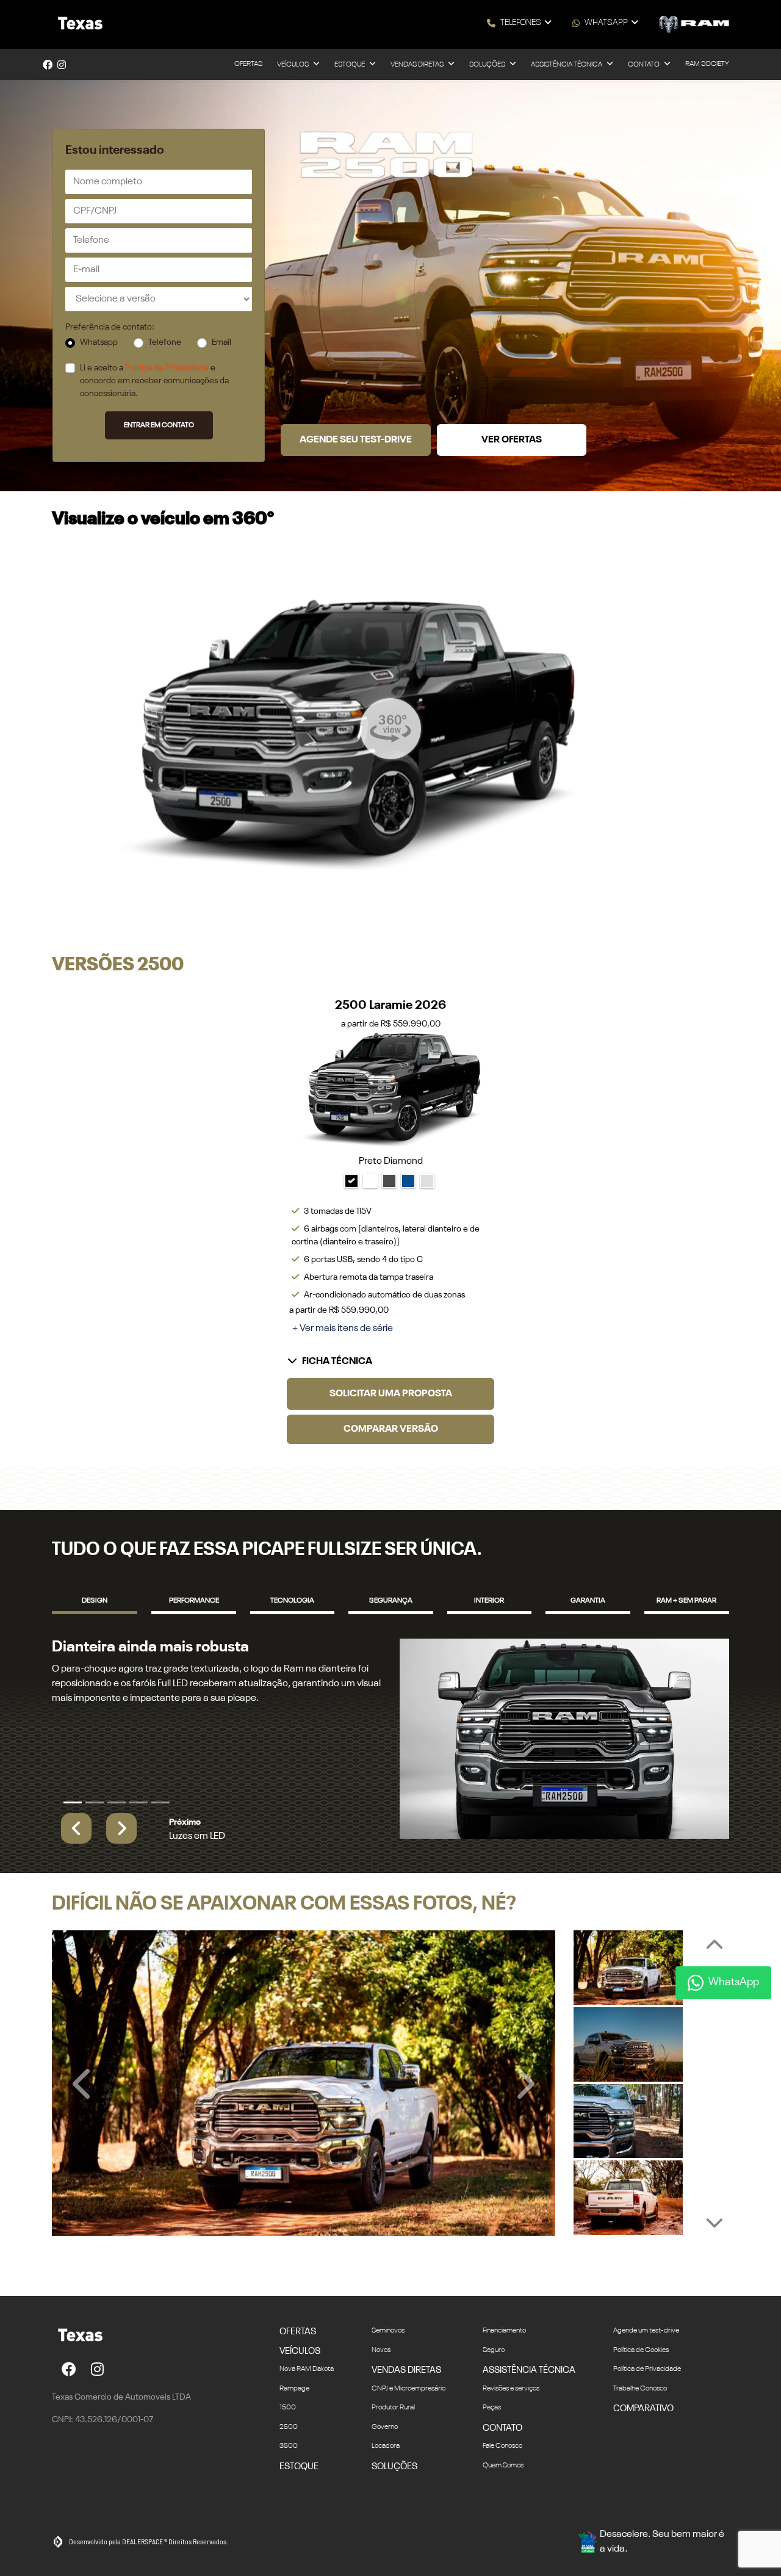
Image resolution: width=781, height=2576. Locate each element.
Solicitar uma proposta (391, 1394)
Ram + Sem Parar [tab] (686, 1601)
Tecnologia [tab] (292, 1601)
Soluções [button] (488, 65)
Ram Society (707, 64)
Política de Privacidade (167, 368)
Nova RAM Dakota (307, 2369)
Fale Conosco (502, 2446)
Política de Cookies (641, 2350)
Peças (492, 2408)
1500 (288, 2408)
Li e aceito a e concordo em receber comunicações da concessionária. (154, 381)
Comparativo (643, 2408)
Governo (385, 2427)
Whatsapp (99, 342)
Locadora (386, 2446)
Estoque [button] (350, 65)
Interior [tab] (489, 1601)
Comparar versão (391, 1429)
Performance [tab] (194, 1601)
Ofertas (248, 64)
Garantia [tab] (588, 1601)
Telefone (165, 342)
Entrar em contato (159, 425)
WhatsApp (606, 23)
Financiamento (504, 2331)
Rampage (294, 2389)
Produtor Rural (393, 2408)
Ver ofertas (512, 440)
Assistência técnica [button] (567, 65)
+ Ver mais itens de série (343, 1329)
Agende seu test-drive (356, 440)
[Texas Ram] (78, 24)
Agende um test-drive (646, 2331)
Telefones (521, 23)
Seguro (494, 2350)
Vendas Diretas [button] (418, 65)
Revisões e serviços (511, 2389)
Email (221, 342)
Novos (381, 2350)
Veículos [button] (293, 65)
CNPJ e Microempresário (408, 2389)
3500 (289, 2446)
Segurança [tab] (391, 1601)
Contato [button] (644, 65)
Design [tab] (95, 1601)
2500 (289, 2427)
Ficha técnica (337, 1362)
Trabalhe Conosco (640, 2389)
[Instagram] (62, 65)
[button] (76, 1828)
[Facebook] (48, 65)
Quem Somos (503, 2466)
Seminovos (388, 2331)
